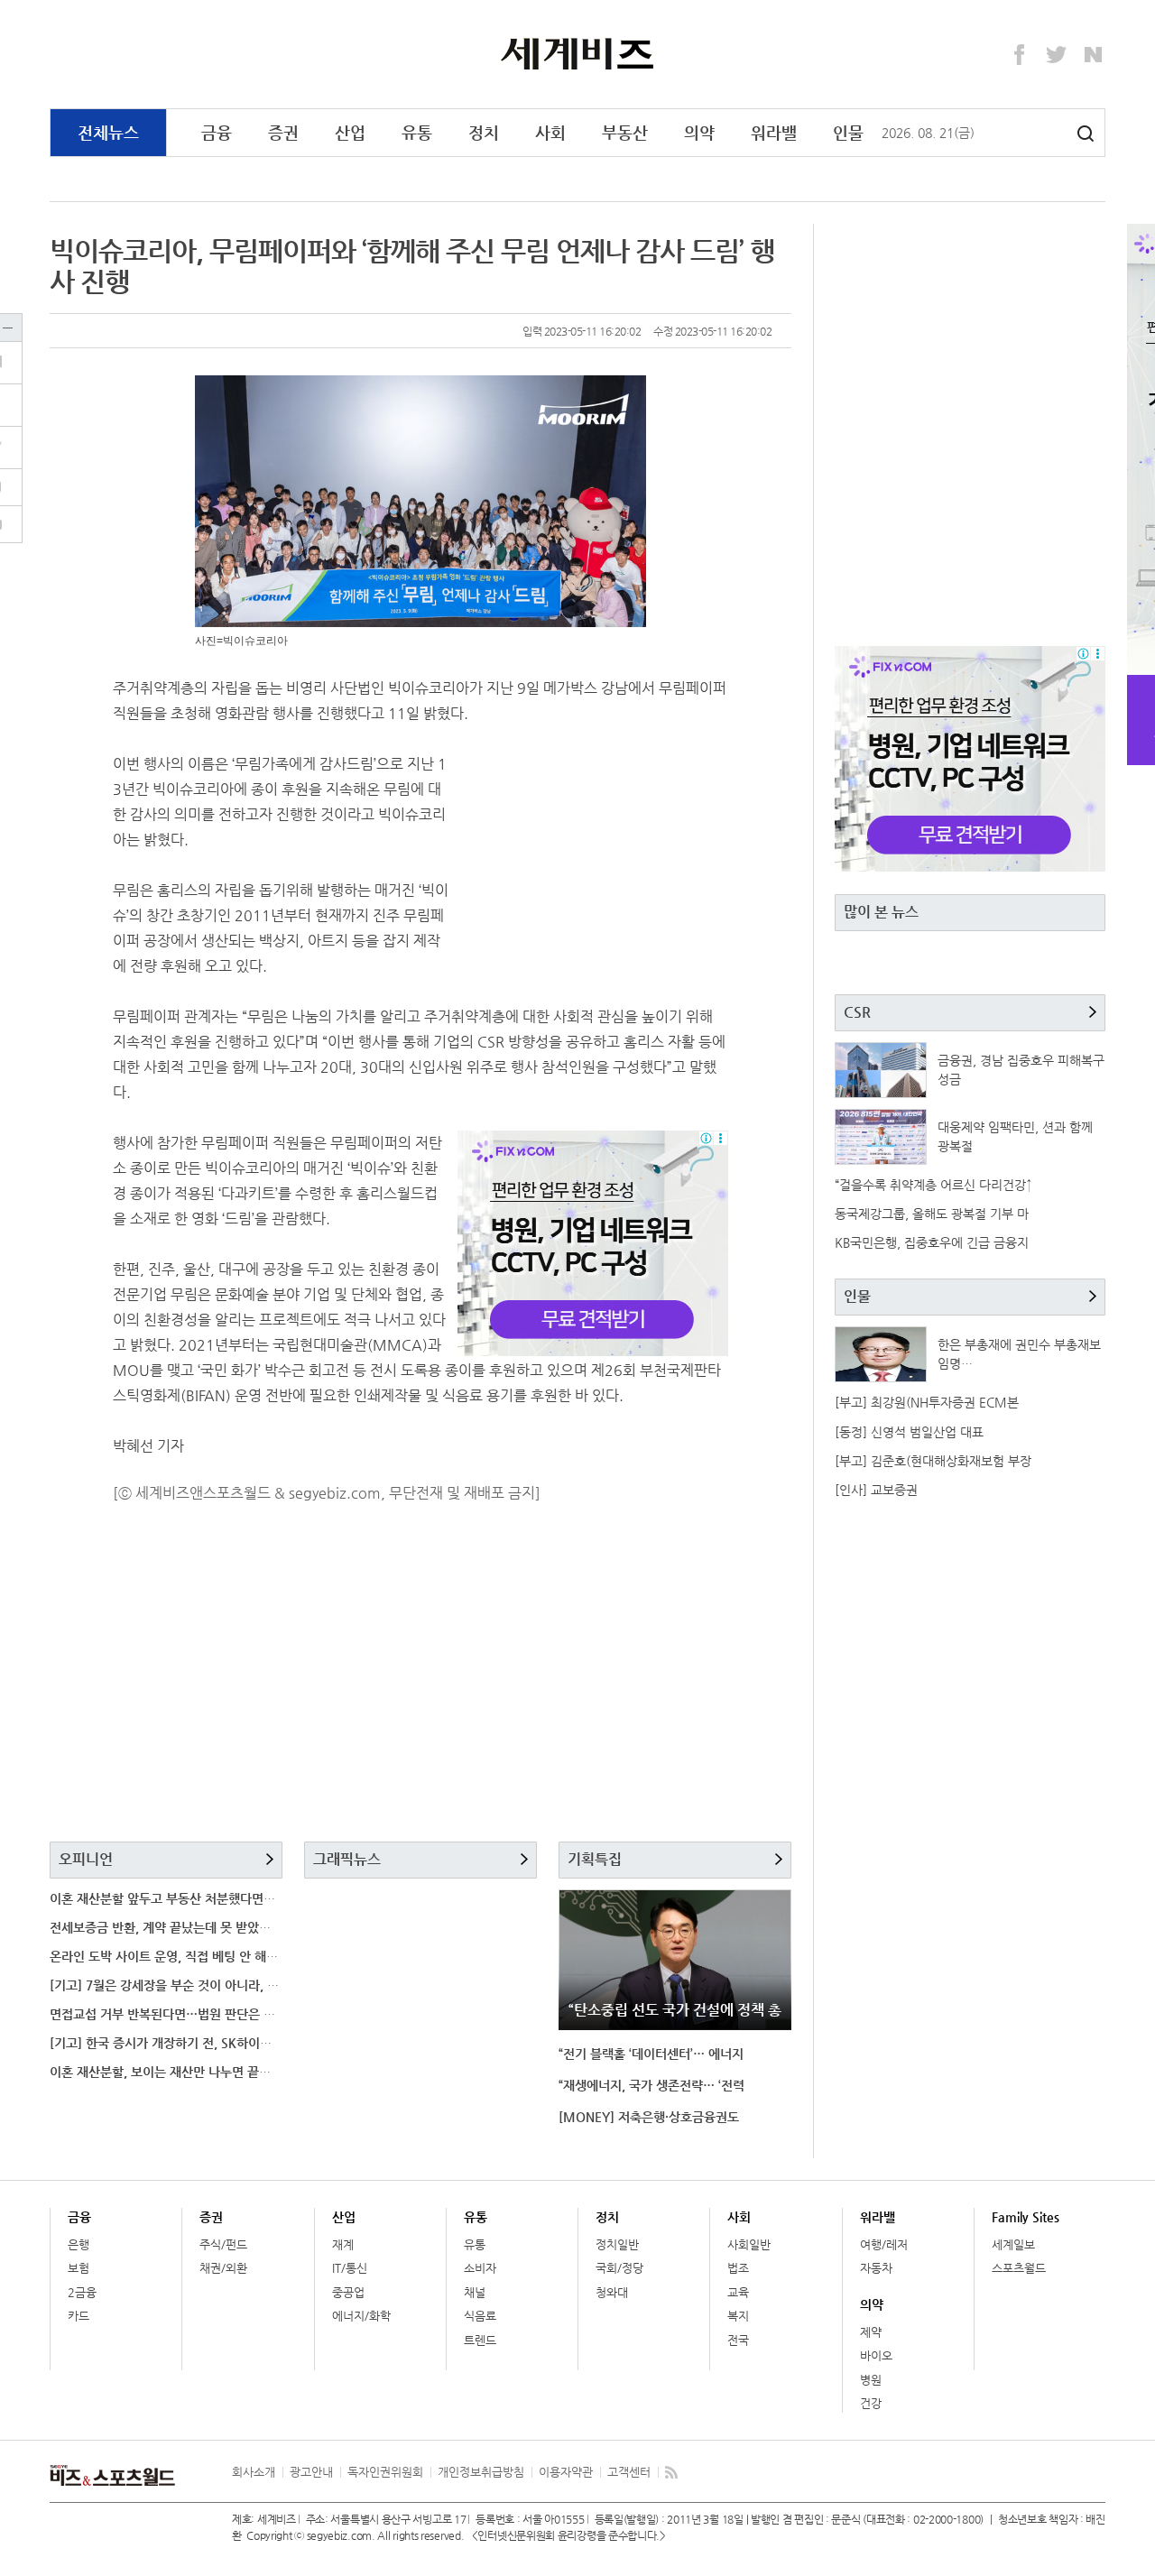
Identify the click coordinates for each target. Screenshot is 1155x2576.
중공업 (348, 2292)
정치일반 (617, 2244)
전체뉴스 (108, 132)
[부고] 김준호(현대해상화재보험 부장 (933, 1461)
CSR (857, 1012)
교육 (738, 2292)
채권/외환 (223, 2268)
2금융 (82, 2292)
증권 (283, 132)
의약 (699, 132)
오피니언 (86, 1859)
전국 (738, 2340)
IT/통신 (350, 2268)
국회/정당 (619, 2268)
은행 (79, 2244)
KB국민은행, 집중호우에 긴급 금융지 (932, 1242)
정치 (484, 132)
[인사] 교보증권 (876, 1490)
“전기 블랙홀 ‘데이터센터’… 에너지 (651, 2054)
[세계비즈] (578, 53)
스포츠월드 (1019, 2268)
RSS (671, 2472)
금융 (217, 132)
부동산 (625, 132)
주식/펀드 (223, 2244)
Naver (1094, 55)
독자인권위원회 (385, 2472)
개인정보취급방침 (481, 2472)
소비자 (480, 2268)
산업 (350, 132)
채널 (475, 2292)
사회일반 (749, 2244)
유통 (417, 132)
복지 (738, 2316)
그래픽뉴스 (347, 1859)
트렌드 (480, 2340)
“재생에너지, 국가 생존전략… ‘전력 (651, 2085)
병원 (871, 2380)
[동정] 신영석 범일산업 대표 (909, 1432)
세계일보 (1013, 2244)
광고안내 (311, 2472)
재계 (343, 2244)
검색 (1086, 134)
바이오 (876, 2355)
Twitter (1057, 55)
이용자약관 (566, 2472)
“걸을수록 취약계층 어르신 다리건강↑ (933, 1185)
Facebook (1020, 55)
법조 (738, 2268)
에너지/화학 (361, 2316)
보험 (79, 2268)
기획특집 (595, 1859)
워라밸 (774, 132)
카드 (79, 2316)
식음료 (480, 2316)
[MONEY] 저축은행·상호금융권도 (649, 2117)
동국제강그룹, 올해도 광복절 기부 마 (932, 1214)
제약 (871, 2332)
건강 (871, 2403)
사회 (550, 132)
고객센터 (629, 2472)
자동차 (876, 2268)
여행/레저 (884, 2244)
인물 (848, 132)
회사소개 (254, 2472)
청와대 (612, 2292)
